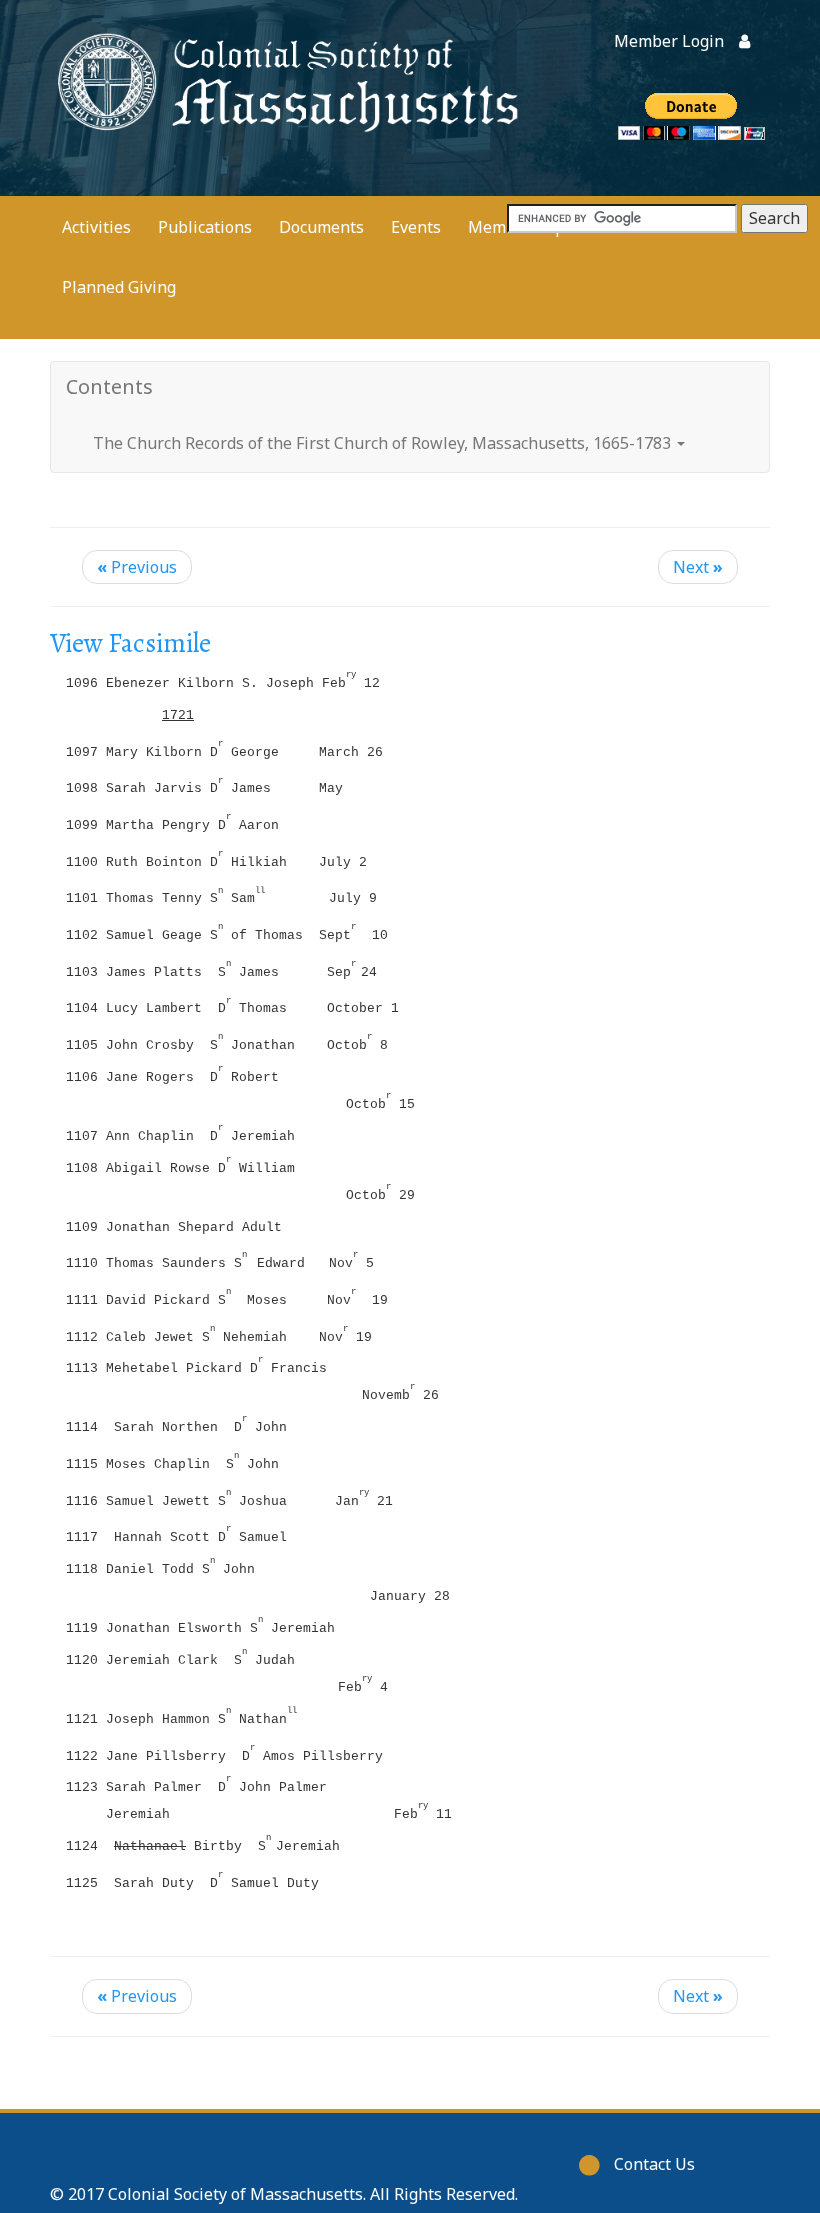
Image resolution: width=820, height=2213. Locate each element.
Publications (205, 227)
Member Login (669, 41)
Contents (109, 386)
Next (698, 567)
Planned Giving (119, 287)
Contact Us (654, 2164)
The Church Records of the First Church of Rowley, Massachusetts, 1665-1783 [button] (384, 443)
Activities (96, 227)
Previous (137, 567)
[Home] (285, 80)
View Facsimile (130, 643)
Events (416, 227)
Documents (321, 227)
